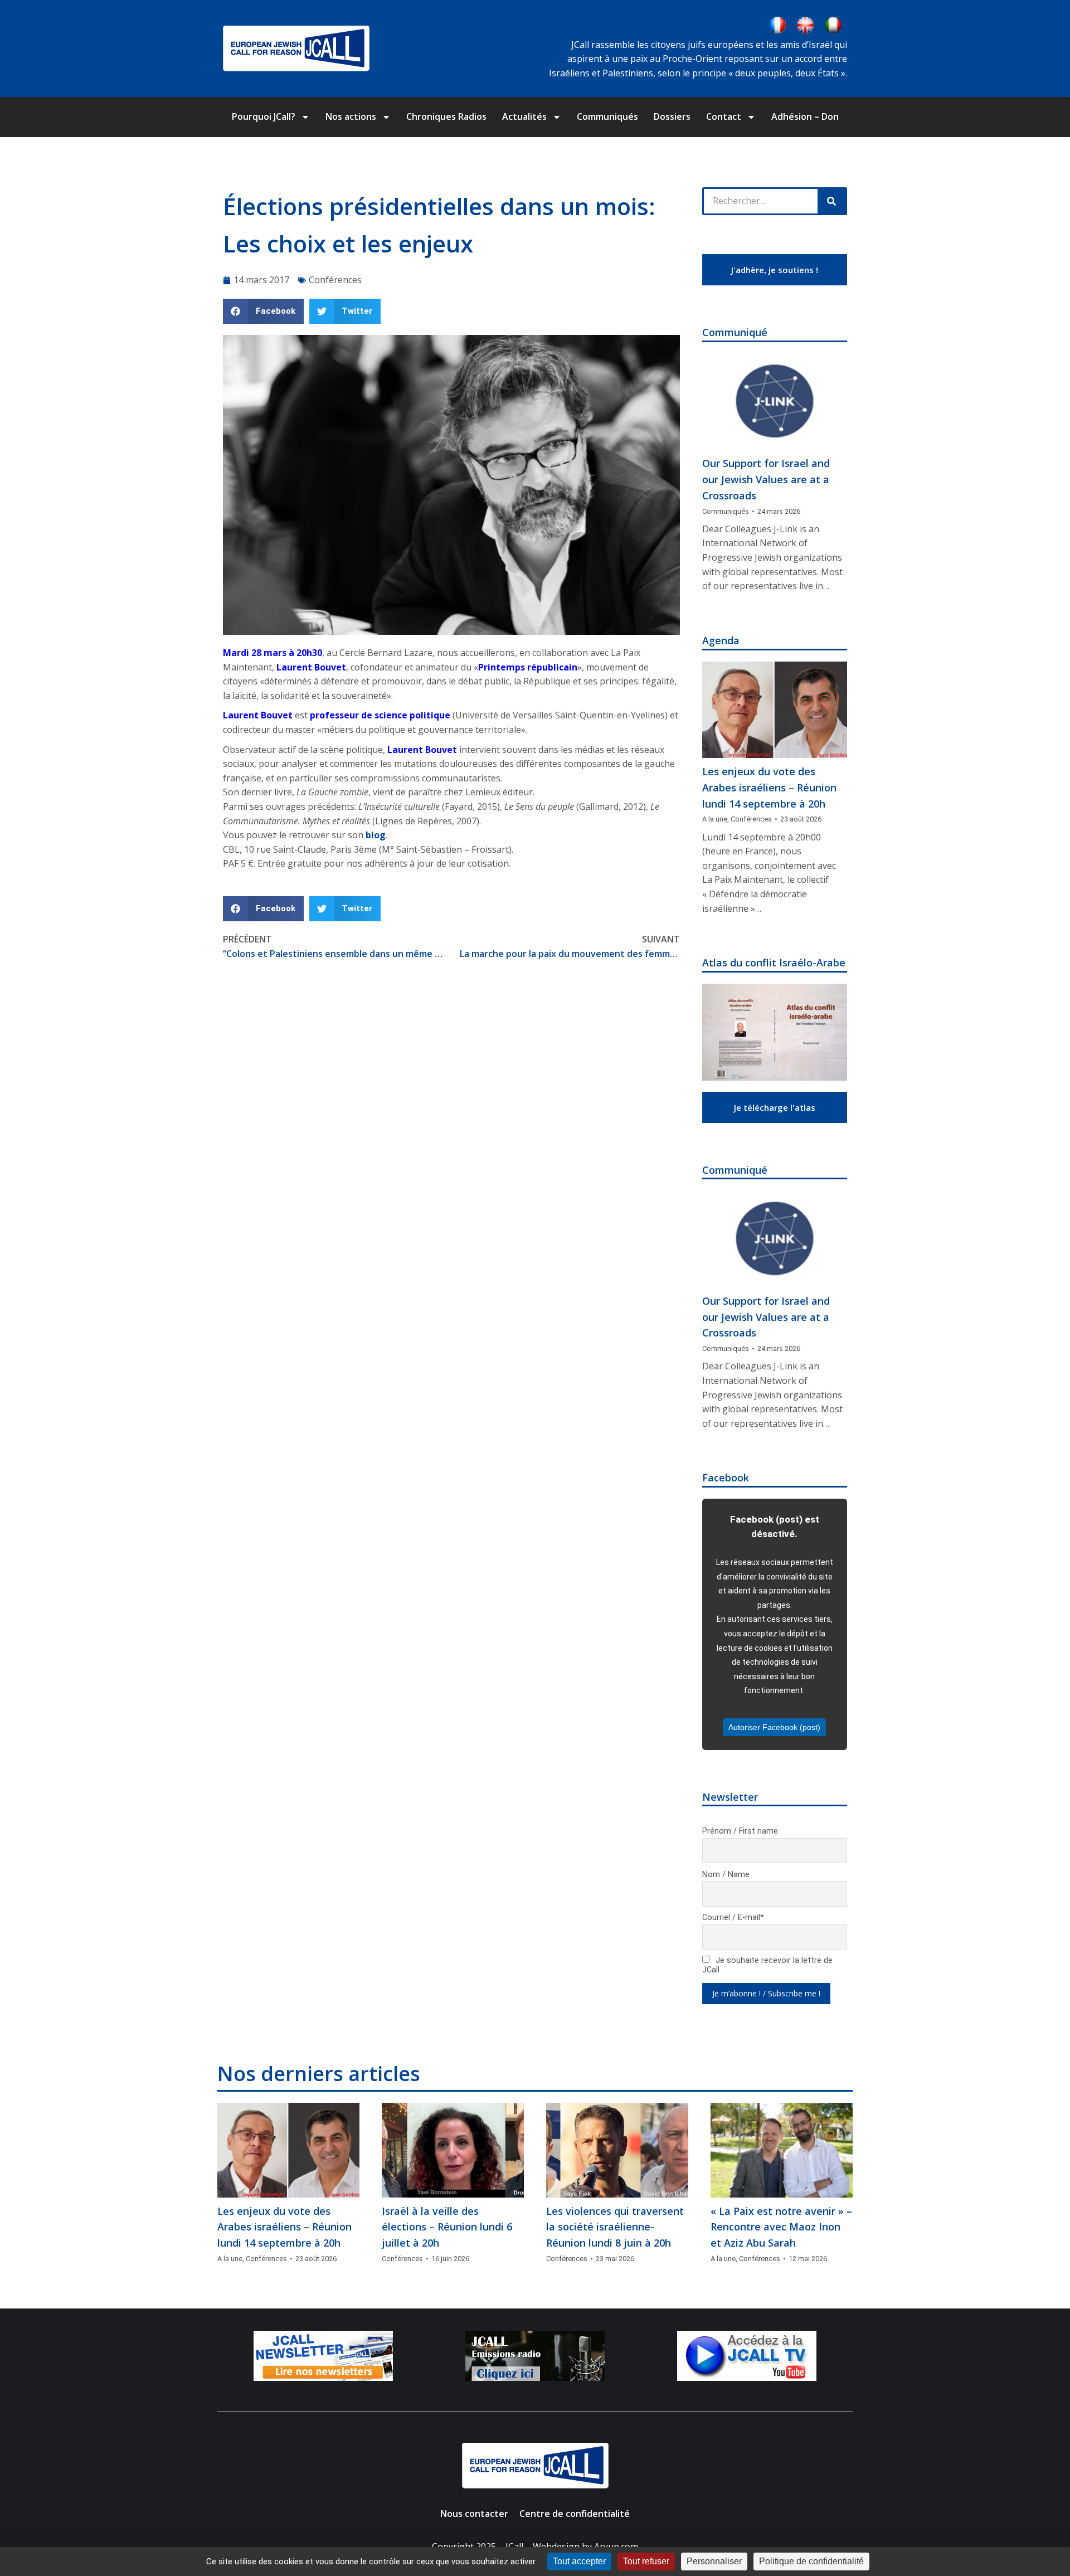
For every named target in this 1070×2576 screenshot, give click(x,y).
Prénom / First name (740, 1831)
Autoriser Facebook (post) (774, 1727)
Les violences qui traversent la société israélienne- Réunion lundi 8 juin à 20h (615, 2227)
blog (374, 835)
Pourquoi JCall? (264, 116)
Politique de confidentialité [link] (811, 2561)
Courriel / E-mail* (733, 1918)
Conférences (335, 280)
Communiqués (607, 116)
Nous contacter (474, 2514)
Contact (724, 116)
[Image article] (775, 402)
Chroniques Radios (446, 116)
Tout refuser (646, 2561)
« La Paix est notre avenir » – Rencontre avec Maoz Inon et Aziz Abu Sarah (781, 2227)
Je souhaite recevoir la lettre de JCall (767, 1965)
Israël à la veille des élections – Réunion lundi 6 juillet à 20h (447, 2227)
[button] (263, 311)
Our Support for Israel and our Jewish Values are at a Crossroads (766, 479)
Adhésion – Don (805, 116)
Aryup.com (616, 2546)
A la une (715, 819)
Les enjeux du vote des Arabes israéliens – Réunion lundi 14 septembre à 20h (769, 788)
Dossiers (672, 116)
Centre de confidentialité (575, 2514)
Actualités (524, 116)
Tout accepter (579, 2561)
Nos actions (351, 116)
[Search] (831, 201)
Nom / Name (726, 1875)
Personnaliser (714, 2561)
